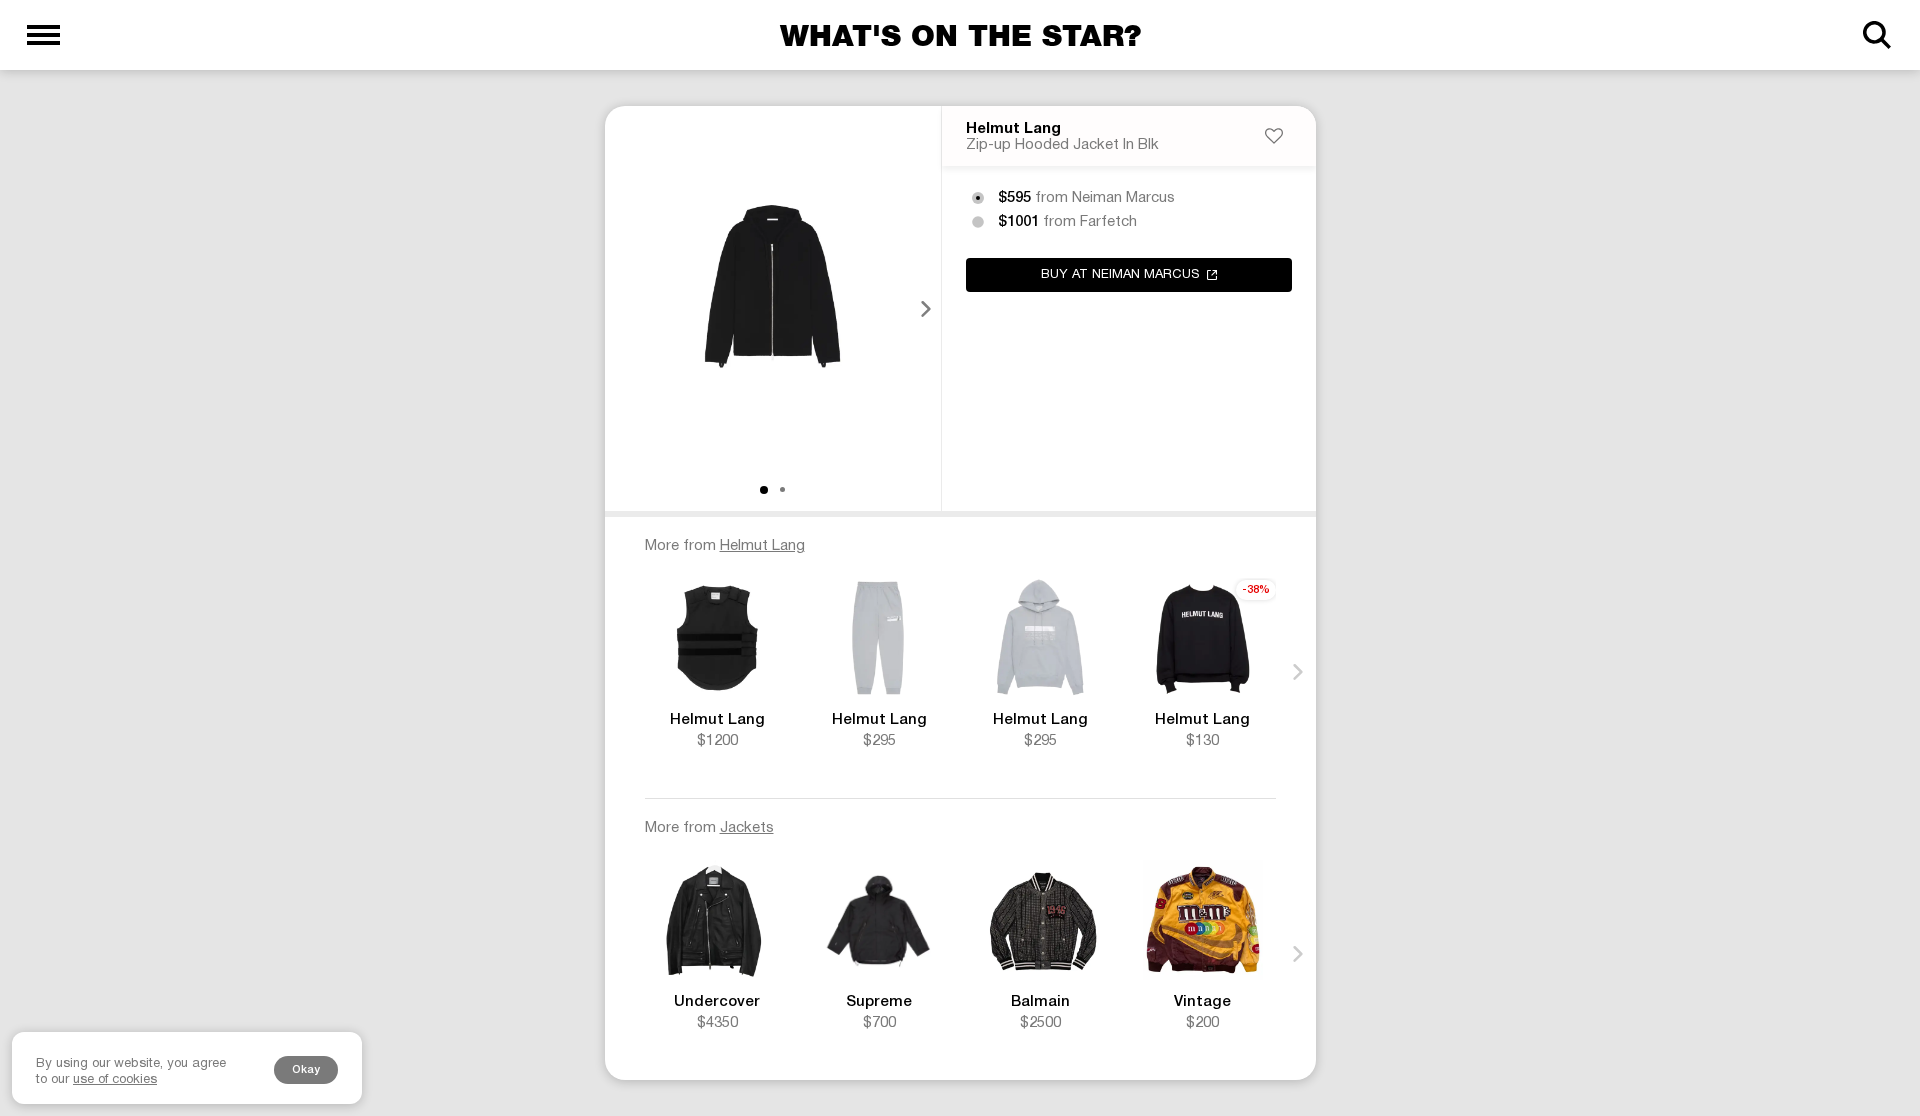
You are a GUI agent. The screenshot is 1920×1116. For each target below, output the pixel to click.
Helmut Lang (1013, 129)
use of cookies (115, 1080)
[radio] (978, 198)
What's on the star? (960, 35)
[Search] (1876, 35)
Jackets (747, 828)
